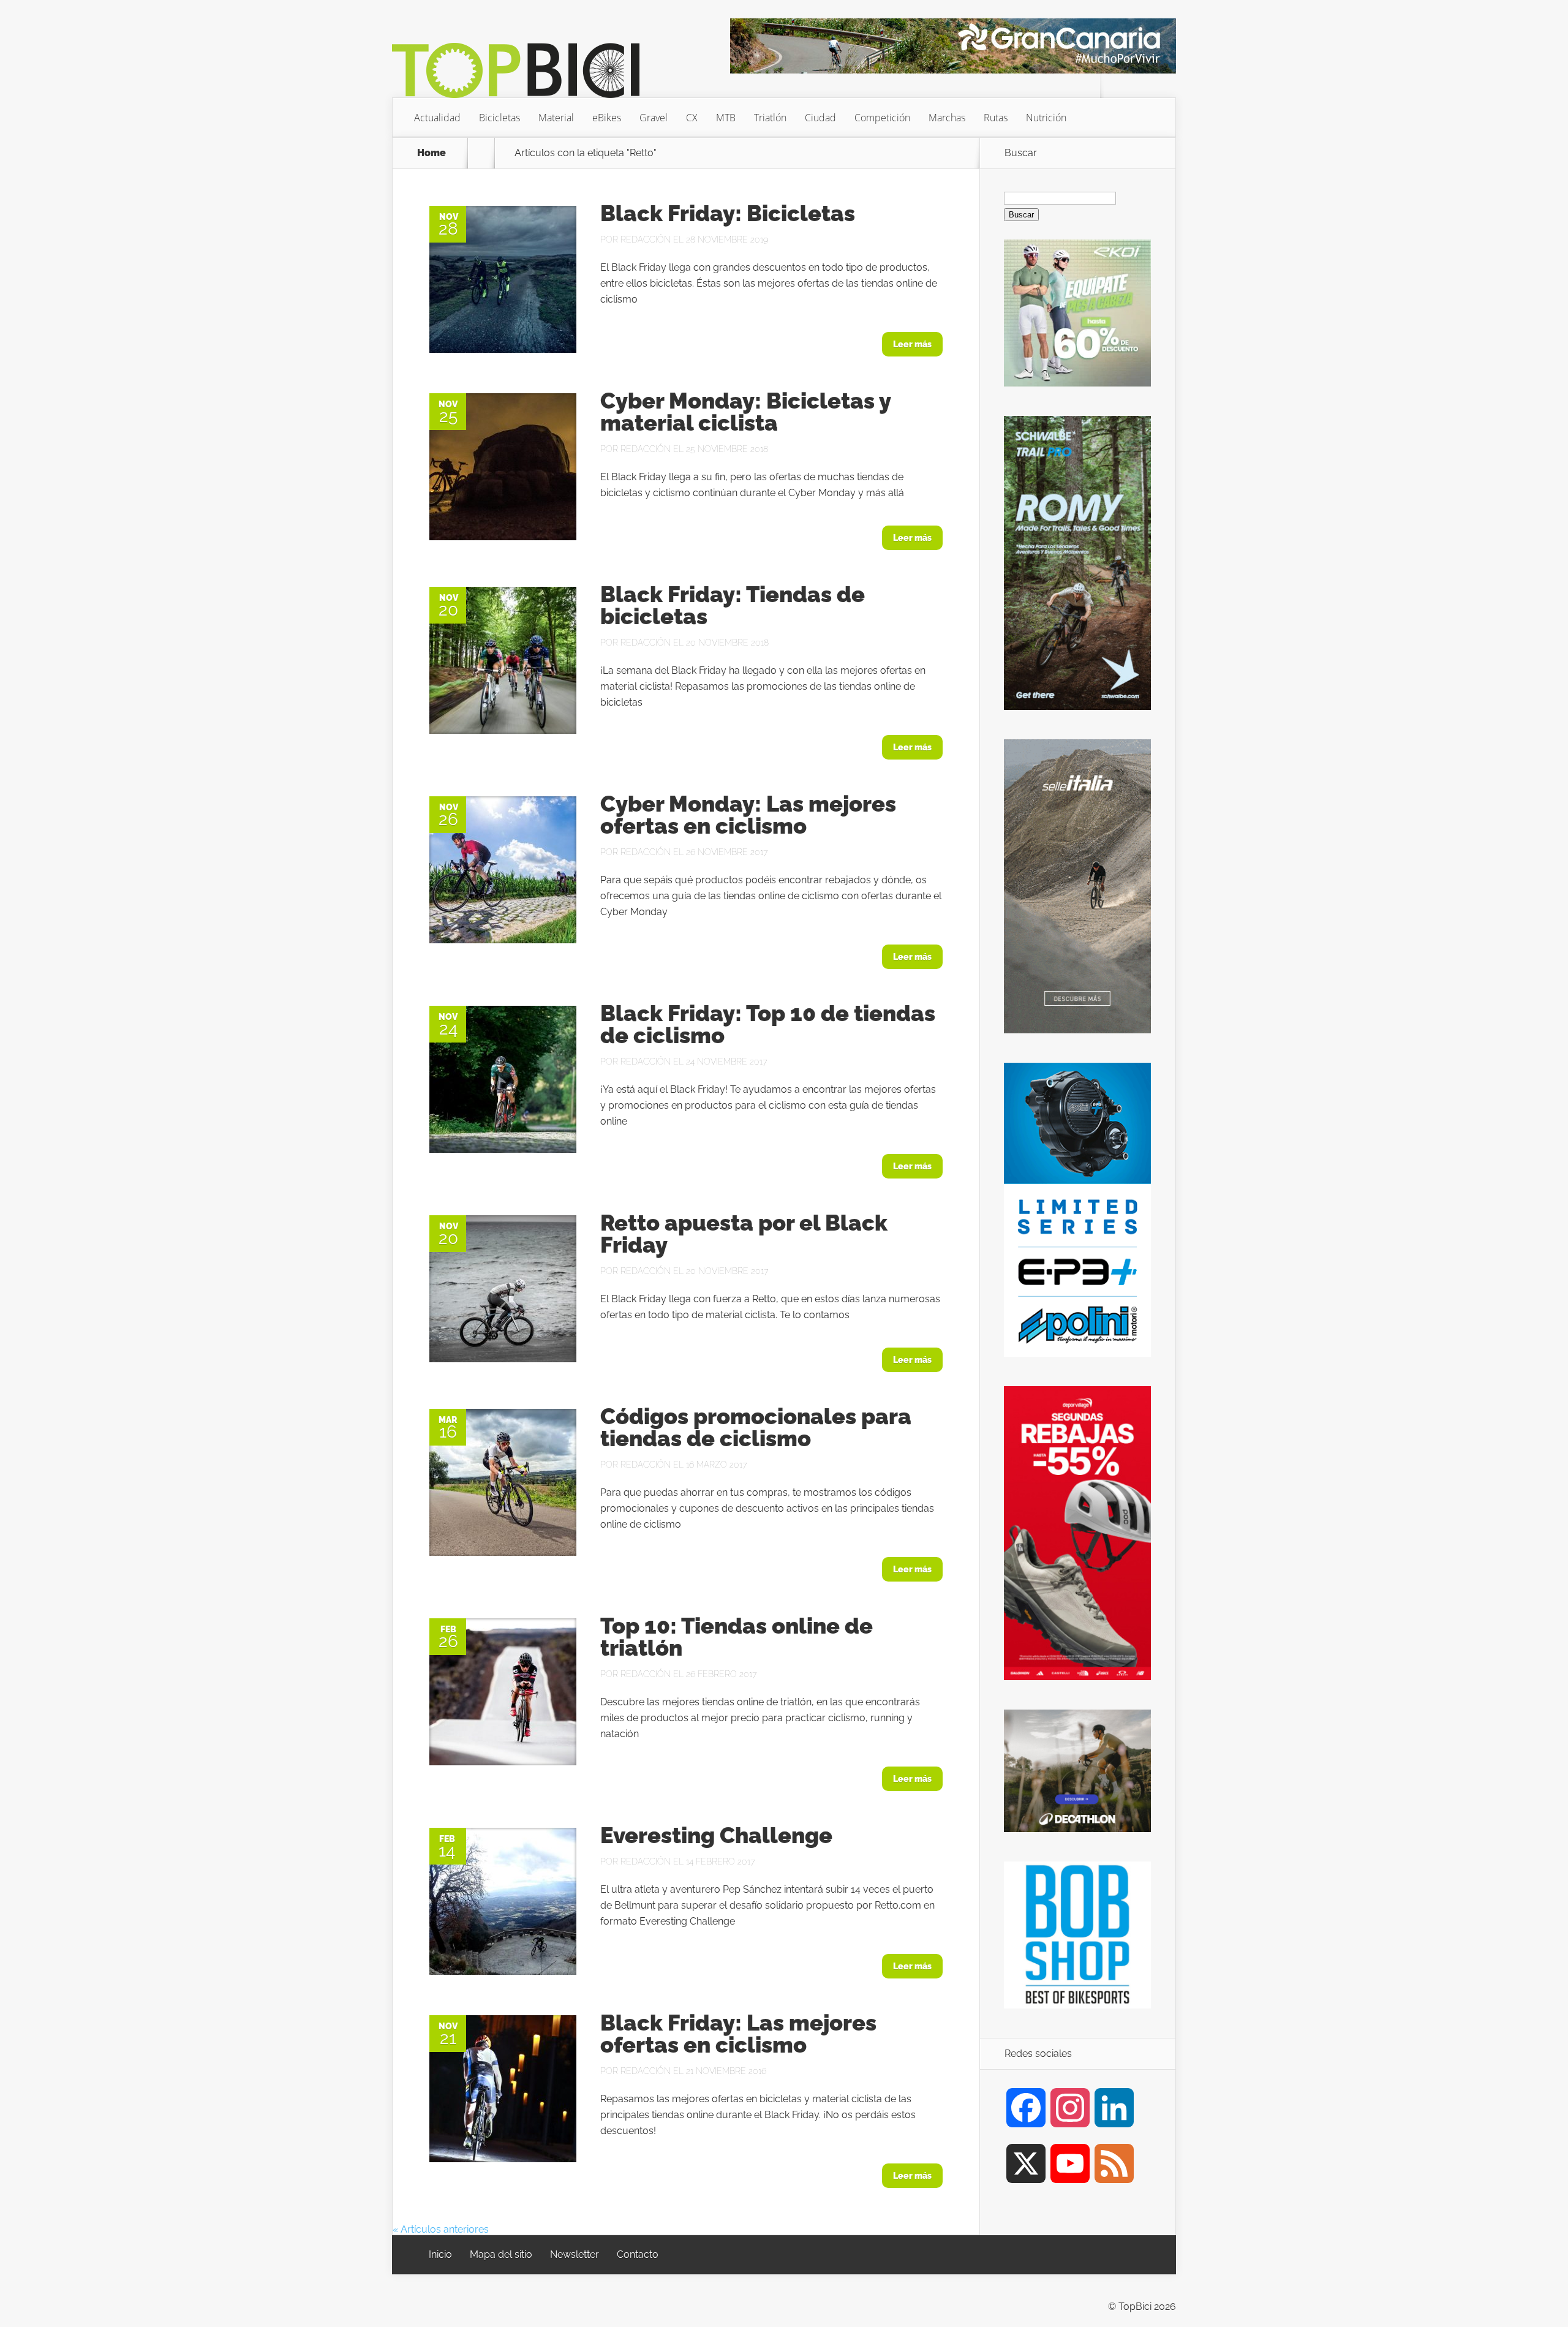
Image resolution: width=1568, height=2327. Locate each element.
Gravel (654, 118)
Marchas (947, 118)
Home (432, 153)
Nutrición (1046, 118)
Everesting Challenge (716, 1835)
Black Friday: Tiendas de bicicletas (733, 605)
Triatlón (770, 118)
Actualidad (437, 118)
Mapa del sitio (501, 2254)
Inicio (440, 2254)
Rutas (996, 118)
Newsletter (575, 2254)
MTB (726, 118)
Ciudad (820, 118)
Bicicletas (499, 118)
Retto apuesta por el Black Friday (744, 1234)
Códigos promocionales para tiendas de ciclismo (756, 1427)
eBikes (607, 118)
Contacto (638, 2254)
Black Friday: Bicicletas (728, 213)
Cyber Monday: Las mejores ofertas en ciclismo (748, 815)
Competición (882, 118)
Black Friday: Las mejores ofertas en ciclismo (738, 2034)
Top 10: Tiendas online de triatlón (737, 1637)
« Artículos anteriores (441, 2229)
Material (556, 118)
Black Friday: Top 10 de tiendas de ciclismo (768, 1024)
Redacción (646, 239)
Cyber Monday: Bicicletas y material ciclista (745, 412)
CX (692, 118)
